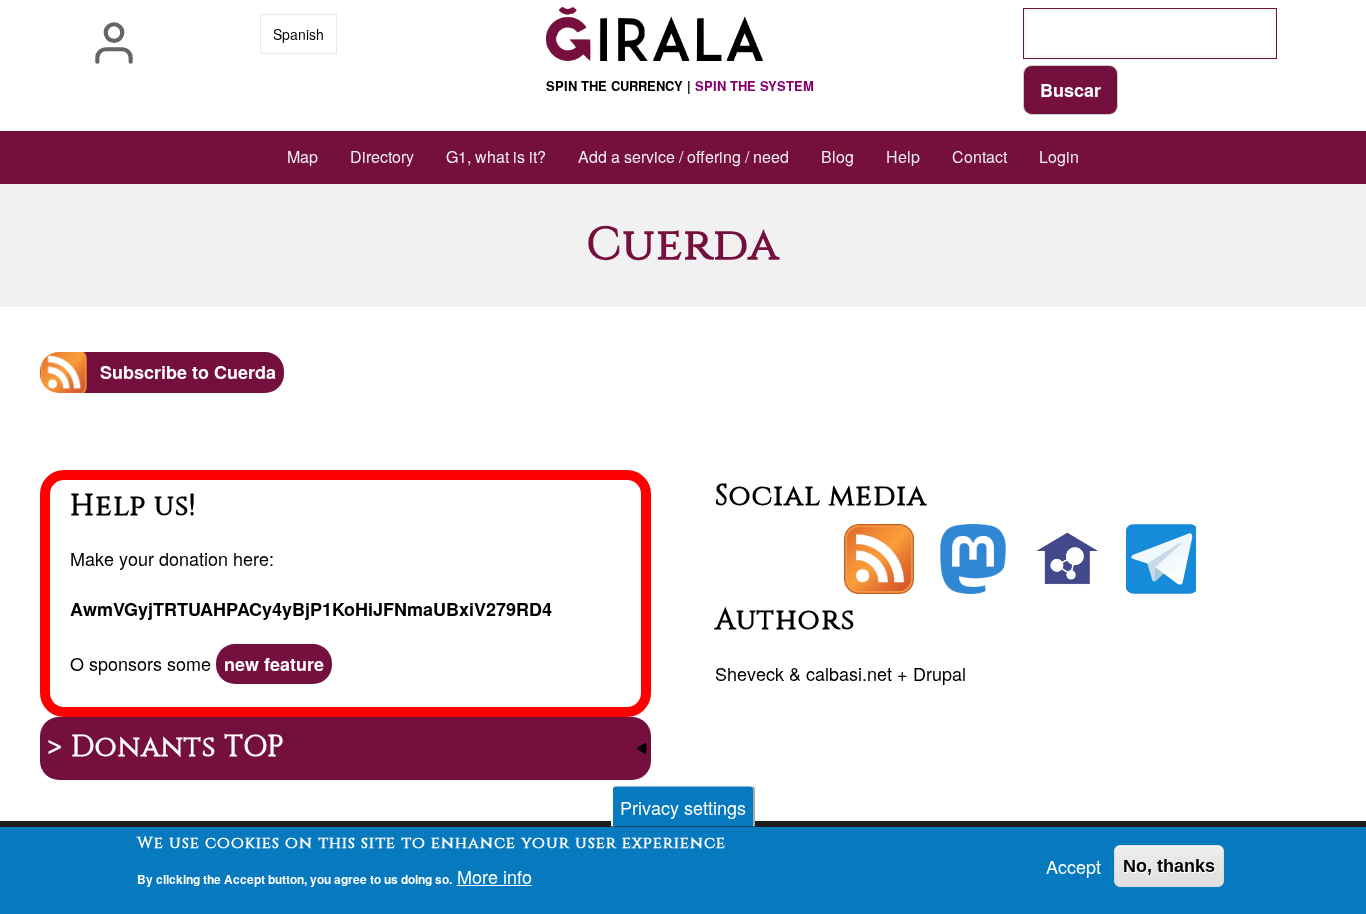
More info (494, 876)
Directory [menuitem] (382, 156)
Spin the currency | (680, 85)
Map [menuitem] (302, 156)
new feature (274, 664)
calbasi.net (849, 673)
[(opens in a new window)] (973, 559)
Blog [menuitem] (837, 156)
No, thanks (1169, 866)
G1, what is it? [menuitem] (496, 156)
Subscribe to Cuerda (188, 372)
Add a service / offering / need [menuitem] (683, 156)
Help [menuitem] (903, 156)
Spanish (298, 34)
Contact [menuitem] (979, 156)
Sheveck (749, 673)
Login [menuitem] (1059, 156)
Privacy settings (683, 807)
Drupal (939, 673)
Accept (1073, 866)
